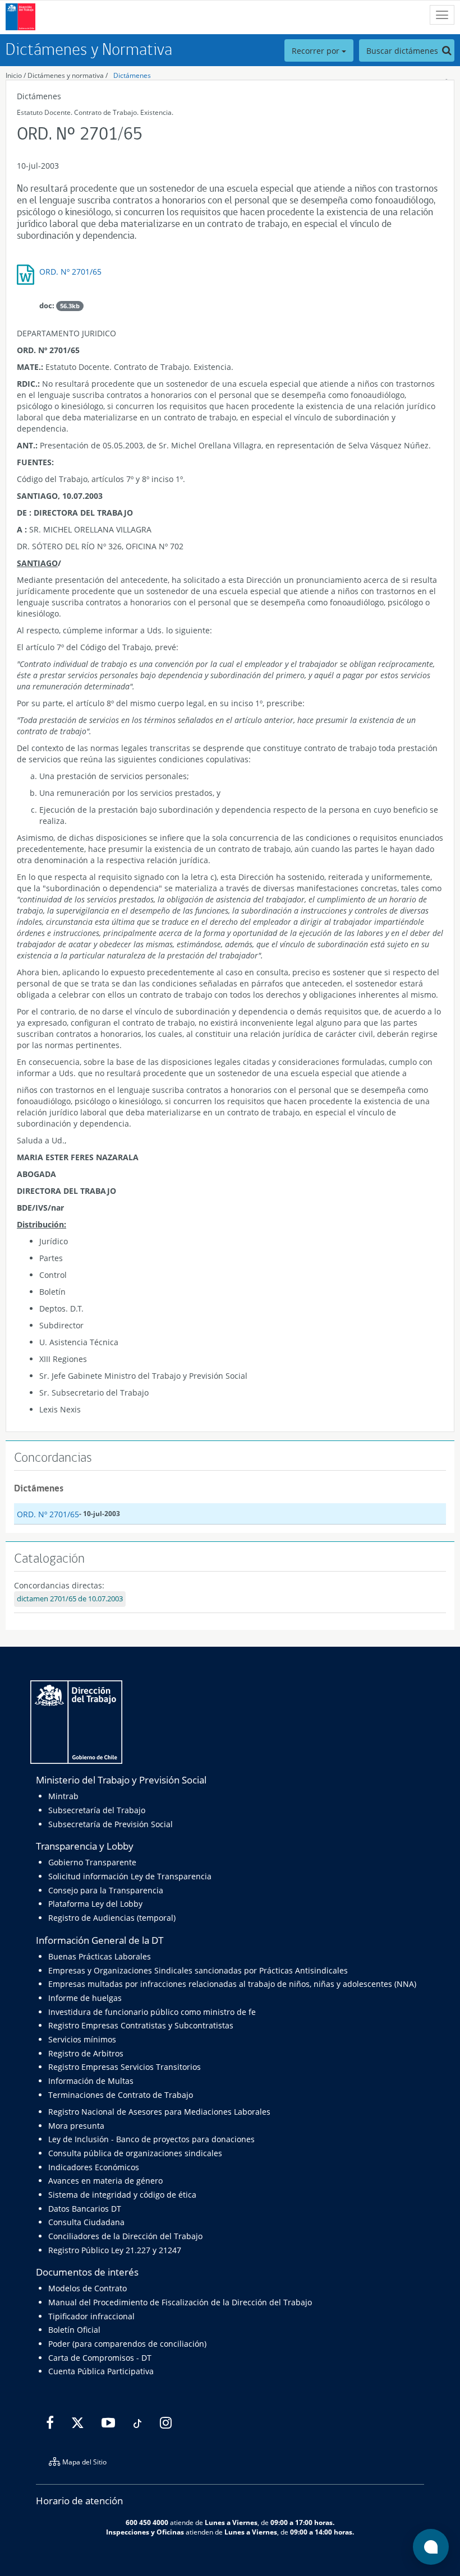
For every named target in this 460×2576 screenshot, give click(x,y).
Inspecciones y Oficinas (145, 2532)
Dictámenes (132, 75)
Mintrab (63, 1796)
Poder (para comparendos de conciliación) (127, 2344)
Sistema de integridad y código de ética (122, 2195)
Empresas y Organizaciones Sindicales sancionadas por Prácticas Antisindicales (198, 1970)
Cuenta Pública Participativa (101, 2371)
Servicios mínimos (82, 2039)
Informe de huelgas (85, 1998)
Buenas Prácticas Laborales (100, 1956)
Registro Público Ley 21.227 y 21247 (115, 2250)
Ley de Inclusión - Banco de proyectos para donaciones (151, 2139)
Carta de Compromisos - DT (100, 2358)
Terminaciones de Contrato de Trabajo (121, 2095)
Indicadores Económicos (94, 2167)
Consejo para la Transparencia (106, 1890)
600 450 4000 (147, 2522)
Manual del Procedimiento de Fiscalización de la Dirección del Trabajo (180, 2302)
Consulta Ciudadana (86, 2222)
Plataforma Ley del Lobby (95, 1904)
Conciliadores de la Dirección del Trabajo (125, 2236)
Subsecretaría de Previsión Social (111, 1824)
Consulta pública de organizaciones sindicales (135, 2153)
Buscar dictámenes (403, 51)
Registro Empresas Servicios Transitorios (125, 2067)
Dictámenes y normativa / (68, 75)
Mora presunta (76, 2126)
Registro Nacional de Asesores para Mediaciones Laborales (159, 2112)
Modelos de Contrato (88, 2288)
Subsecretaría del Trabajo (97, 1810)
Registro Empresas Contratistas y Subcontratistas (141, 2025)
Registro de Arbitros (86, 2053)
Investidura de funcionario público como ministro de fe (152, 2012)
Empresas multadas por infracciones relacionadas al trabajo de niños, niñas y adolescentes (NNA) (232, 1984)
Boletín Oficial (74, 2330)
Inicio (14, 75)
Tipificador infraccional (91, 2316)
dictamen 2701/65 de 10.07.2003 (70, 1599)
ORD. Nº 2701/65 (70, 272)
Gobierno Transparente (92, 1862)
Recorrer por (317, 51)
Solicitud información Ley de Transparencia (130, 1876)
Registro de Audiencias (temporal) (112, 1918)
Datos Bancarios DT (85, 2209)
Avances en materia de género (105, 2181)
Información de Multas (91, 2081)
